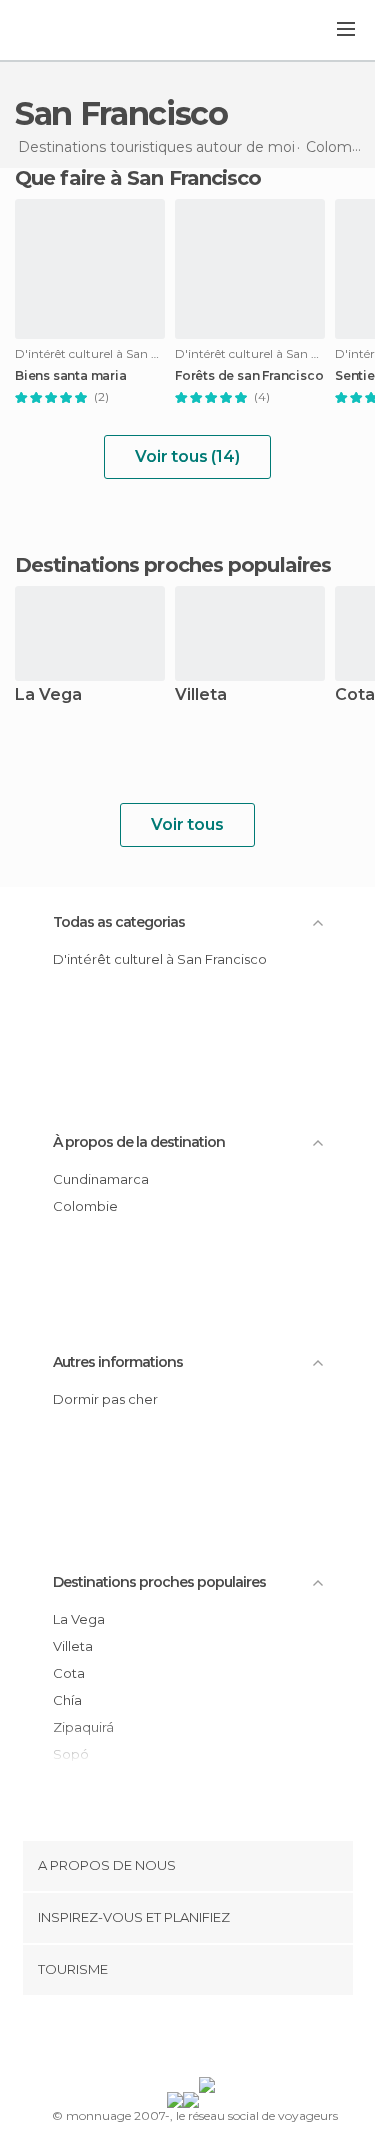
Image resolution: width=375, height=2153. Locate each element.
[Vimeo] (208, 2040)
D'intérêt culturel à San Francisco (160, 959)
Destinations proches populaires (173, 565)
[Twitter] (182, 2040)
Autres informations (118, 1362)
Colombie (85, 1206)
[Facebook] (156, 2040)
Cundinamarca (101, 1179)
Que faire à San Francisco (138, 178)
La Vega (48, 695)
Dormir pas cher (105, 1399)
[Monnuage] (69, 31)
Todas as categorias (119, 922)
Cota (69, 1673)
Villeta (201, 695)
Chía (67, 1700)
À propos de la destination (139, 1142)
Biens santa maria (71, 376)
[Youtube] (234, 2040)
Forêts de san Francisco (249, 376)
